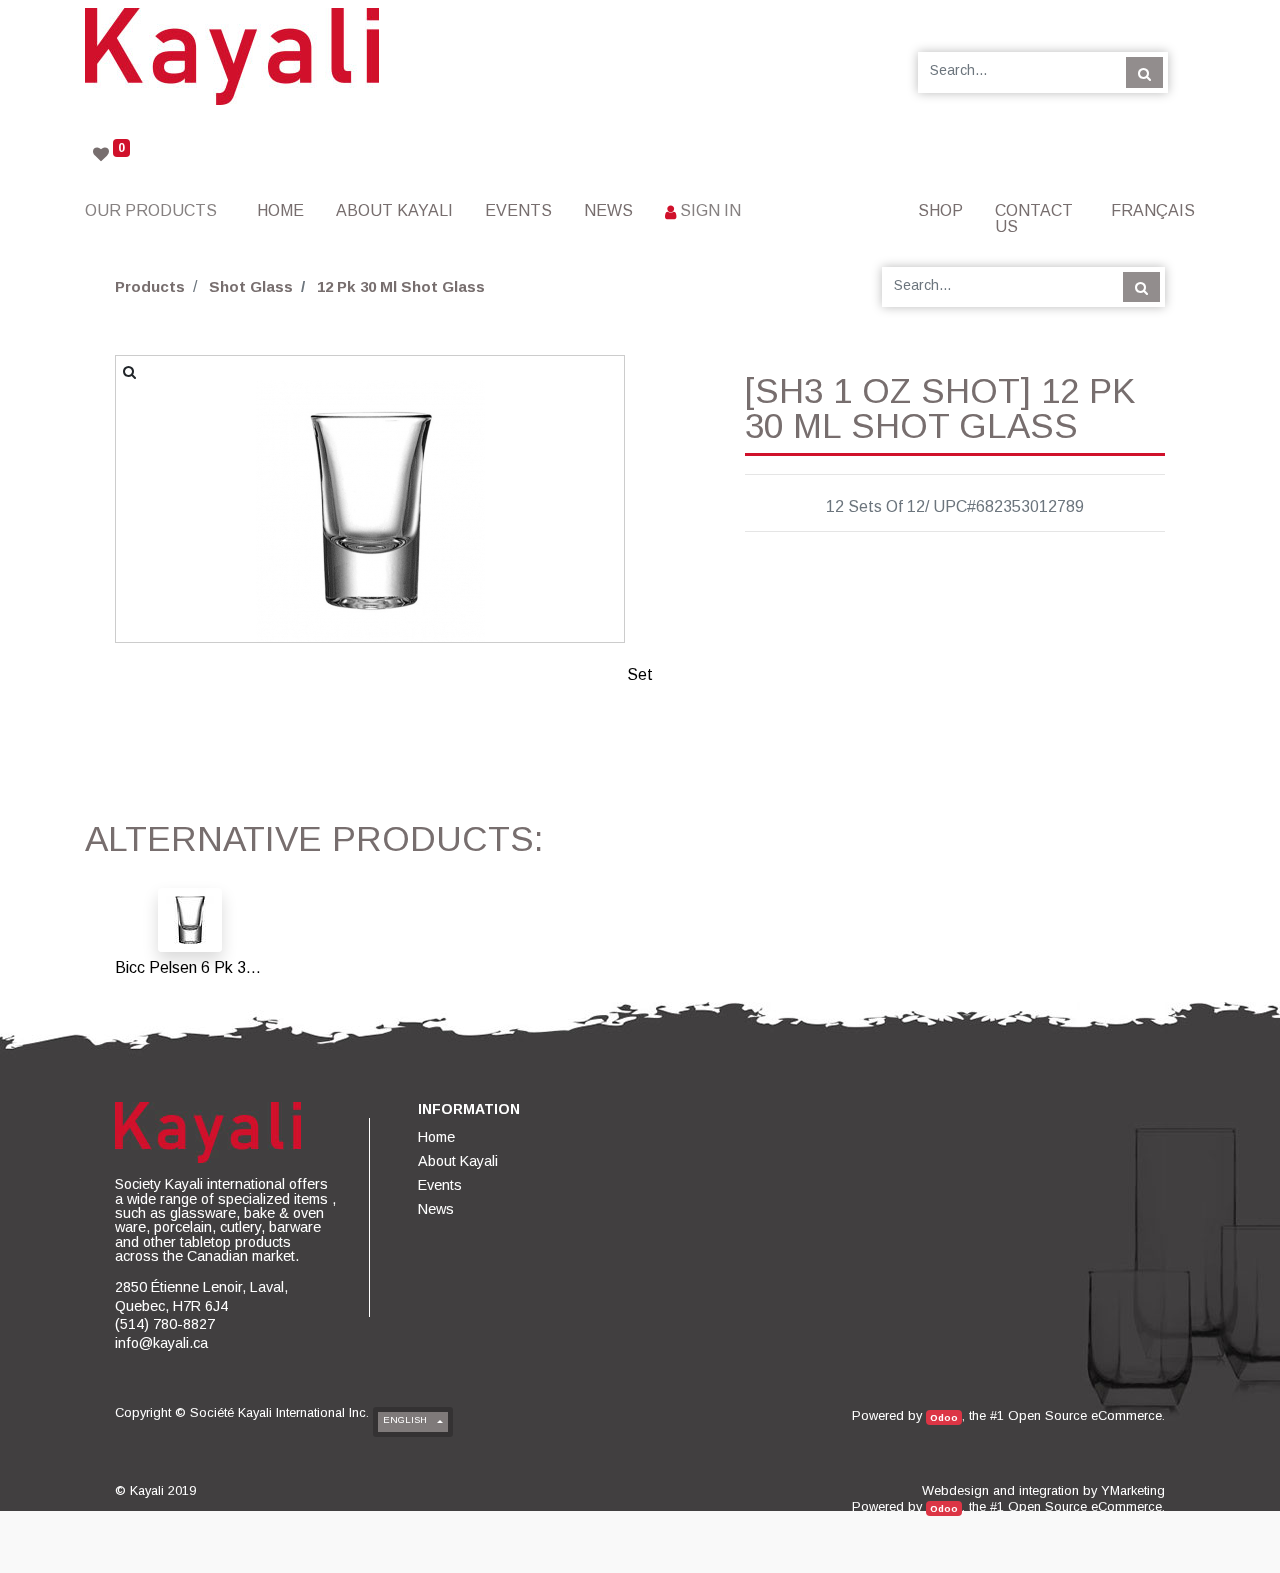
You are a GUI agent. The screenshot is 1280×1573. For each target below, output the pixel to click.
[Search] (1144, 72)
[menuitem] (280, 210)
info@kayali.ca (161, 1343)
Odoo (944, 1417)
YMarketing (1133, 1490)
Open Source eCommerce (1085, 1415)
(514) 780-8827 (165, 1324)
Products (150, 286)
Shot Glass (251, 286)
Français (1153, 210)
